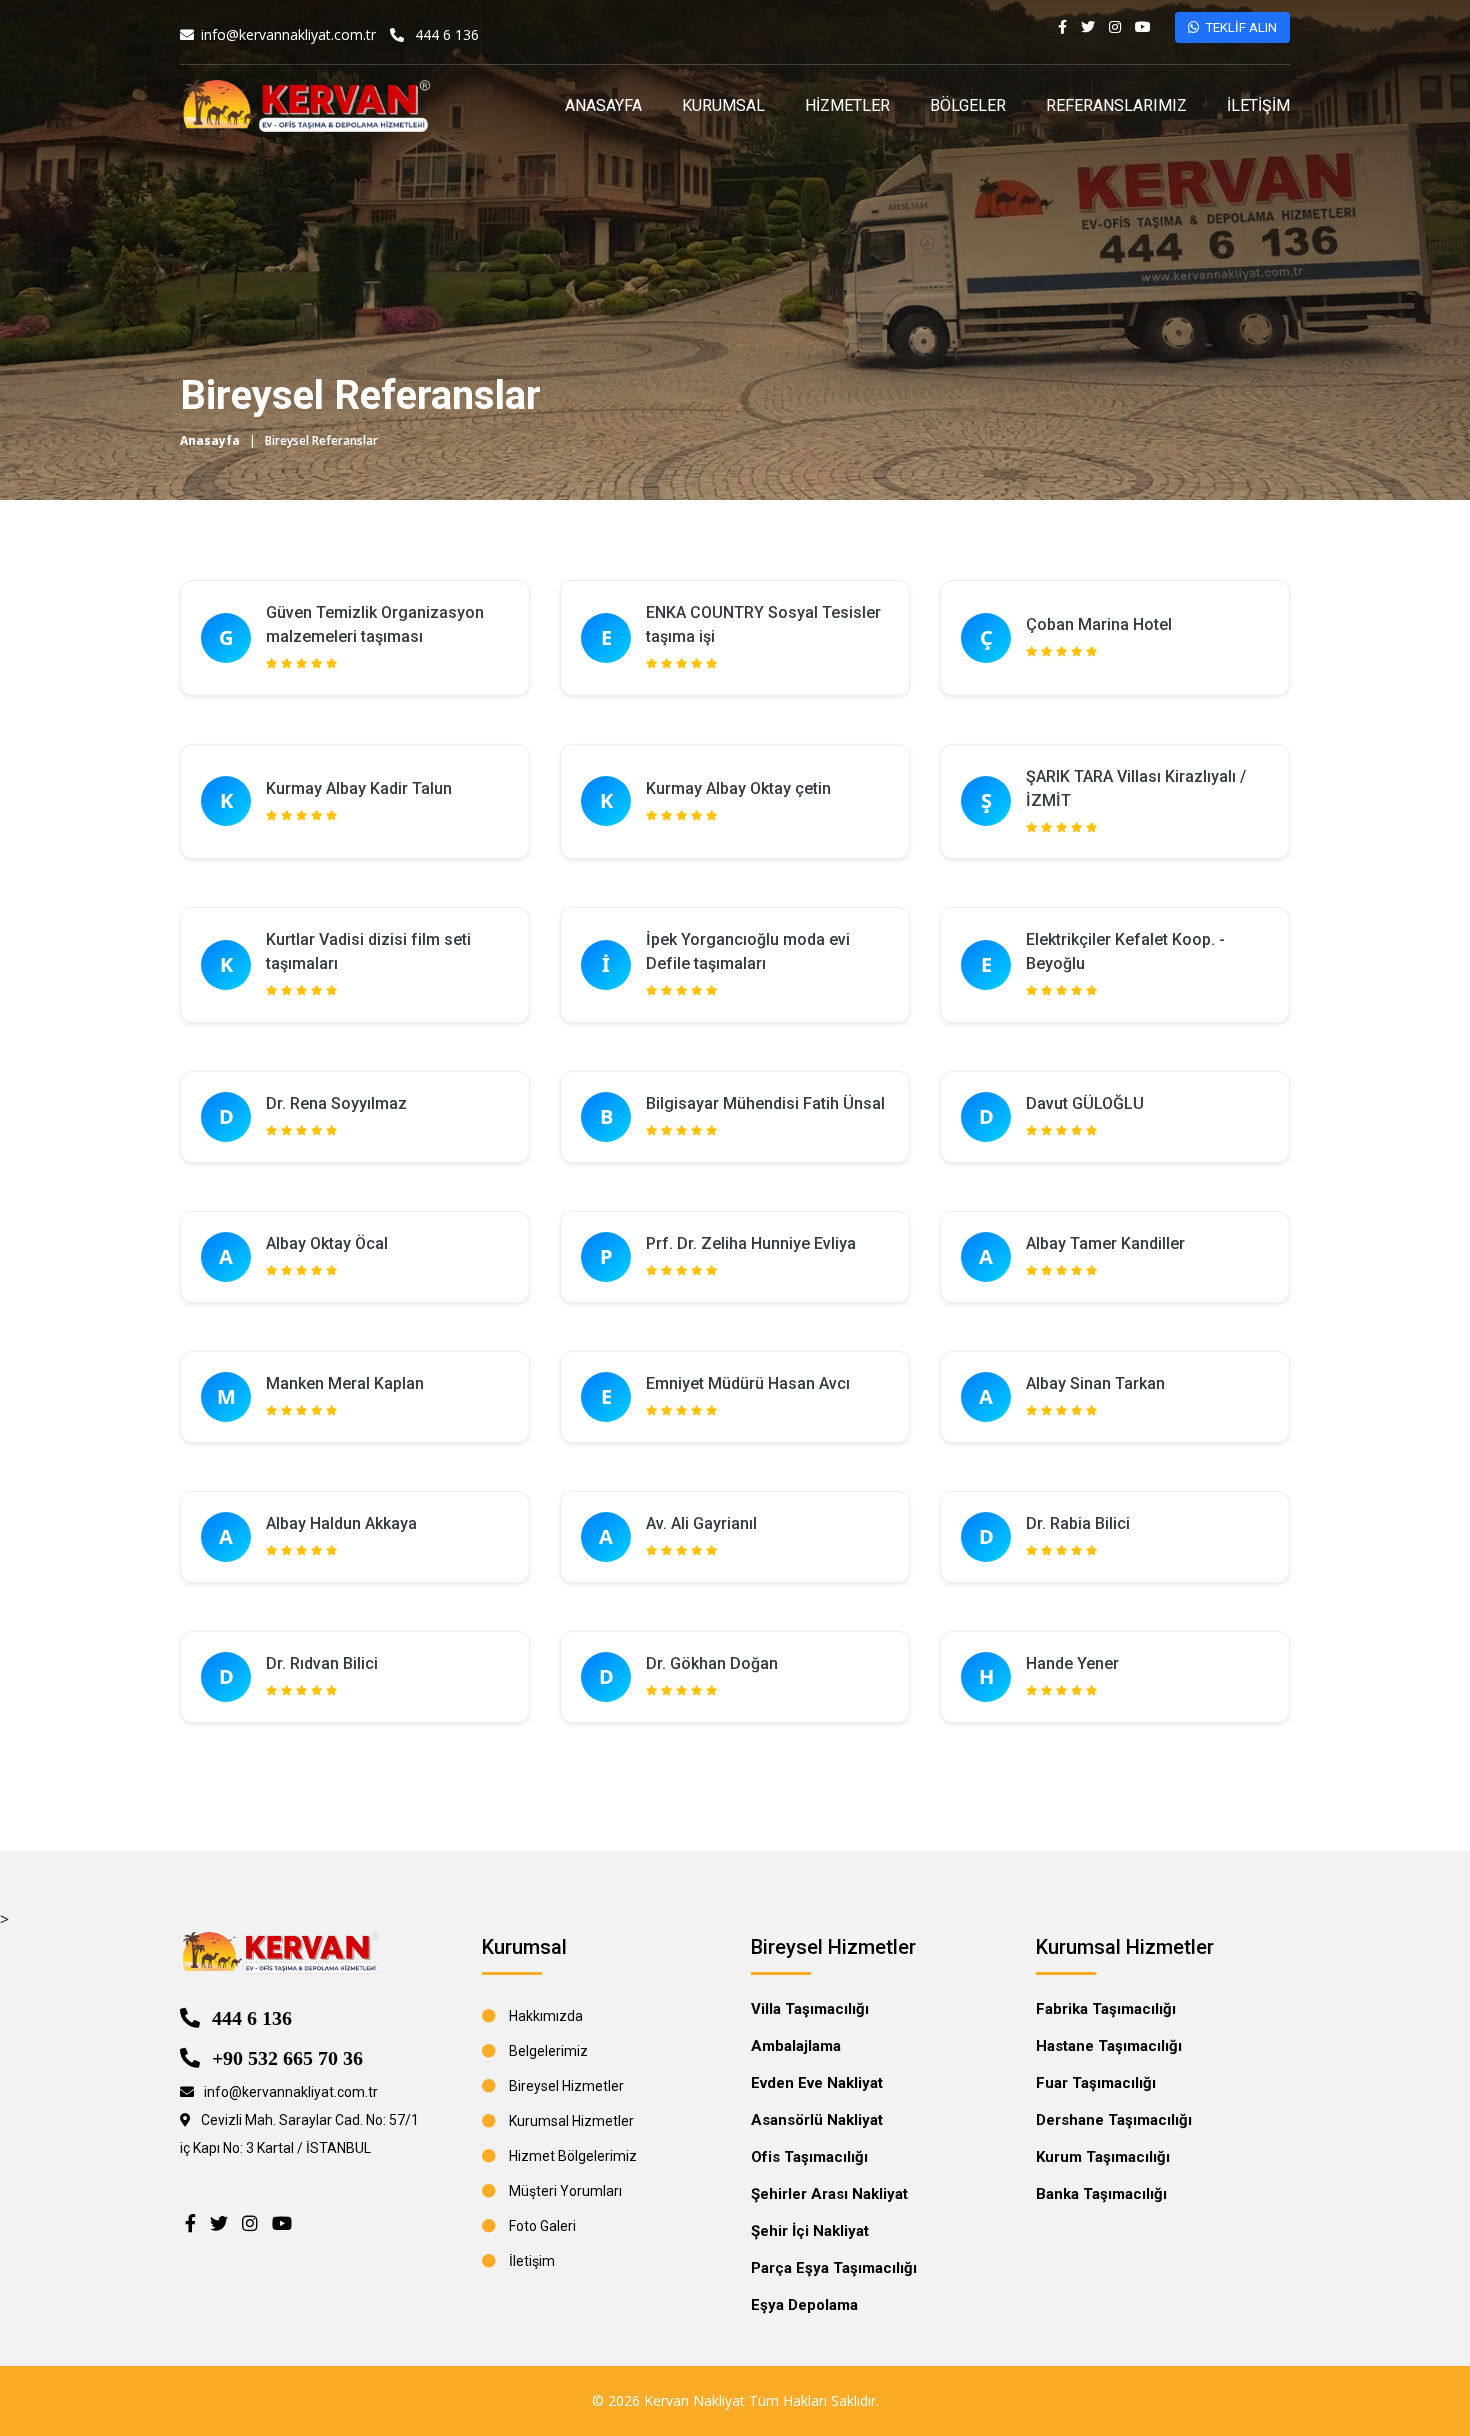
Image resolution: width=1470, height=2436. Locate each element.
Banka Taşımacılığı (1101, 2194)
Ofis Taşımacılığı (809, 2157)
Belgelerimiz (548, 2051)
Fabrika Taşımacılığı (1106, 2009)
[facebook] (1062, 26)
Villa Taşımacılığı (810, 2009)
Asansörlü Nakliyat (817, 2120)
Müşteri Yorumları (565, 2191)
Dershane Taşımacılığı (1114, 2120)
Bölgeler (968, 105)
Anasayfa (603, 105)
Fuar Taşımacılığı (1096, 2083)
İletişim (1258, 105)
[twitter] (1088, 26)
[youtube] (1143, 26)
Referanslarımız (1116, 105)
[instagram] (1115, 26)
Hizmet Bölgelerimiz (573, 2156)
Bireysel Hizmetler (566, 2086)
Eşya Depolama (804, 2305)
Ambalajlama (796, 2046)
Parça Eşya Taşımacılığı (834, 2268)
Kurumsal (723, 105)
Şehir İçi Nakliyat (810, 2231)
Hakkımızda (546, 2016)
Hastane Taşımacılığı (1109, 2046)
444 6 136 (447, 34)
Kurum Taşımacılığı (1103, 2157)
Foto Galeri (542, 2226)
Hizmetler (847, 105)
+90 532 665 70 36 (285, 2057)
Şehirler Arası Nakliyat (829, 2194)
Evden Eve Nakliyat (817, 2083)
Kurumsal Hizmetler (571, 2121)
